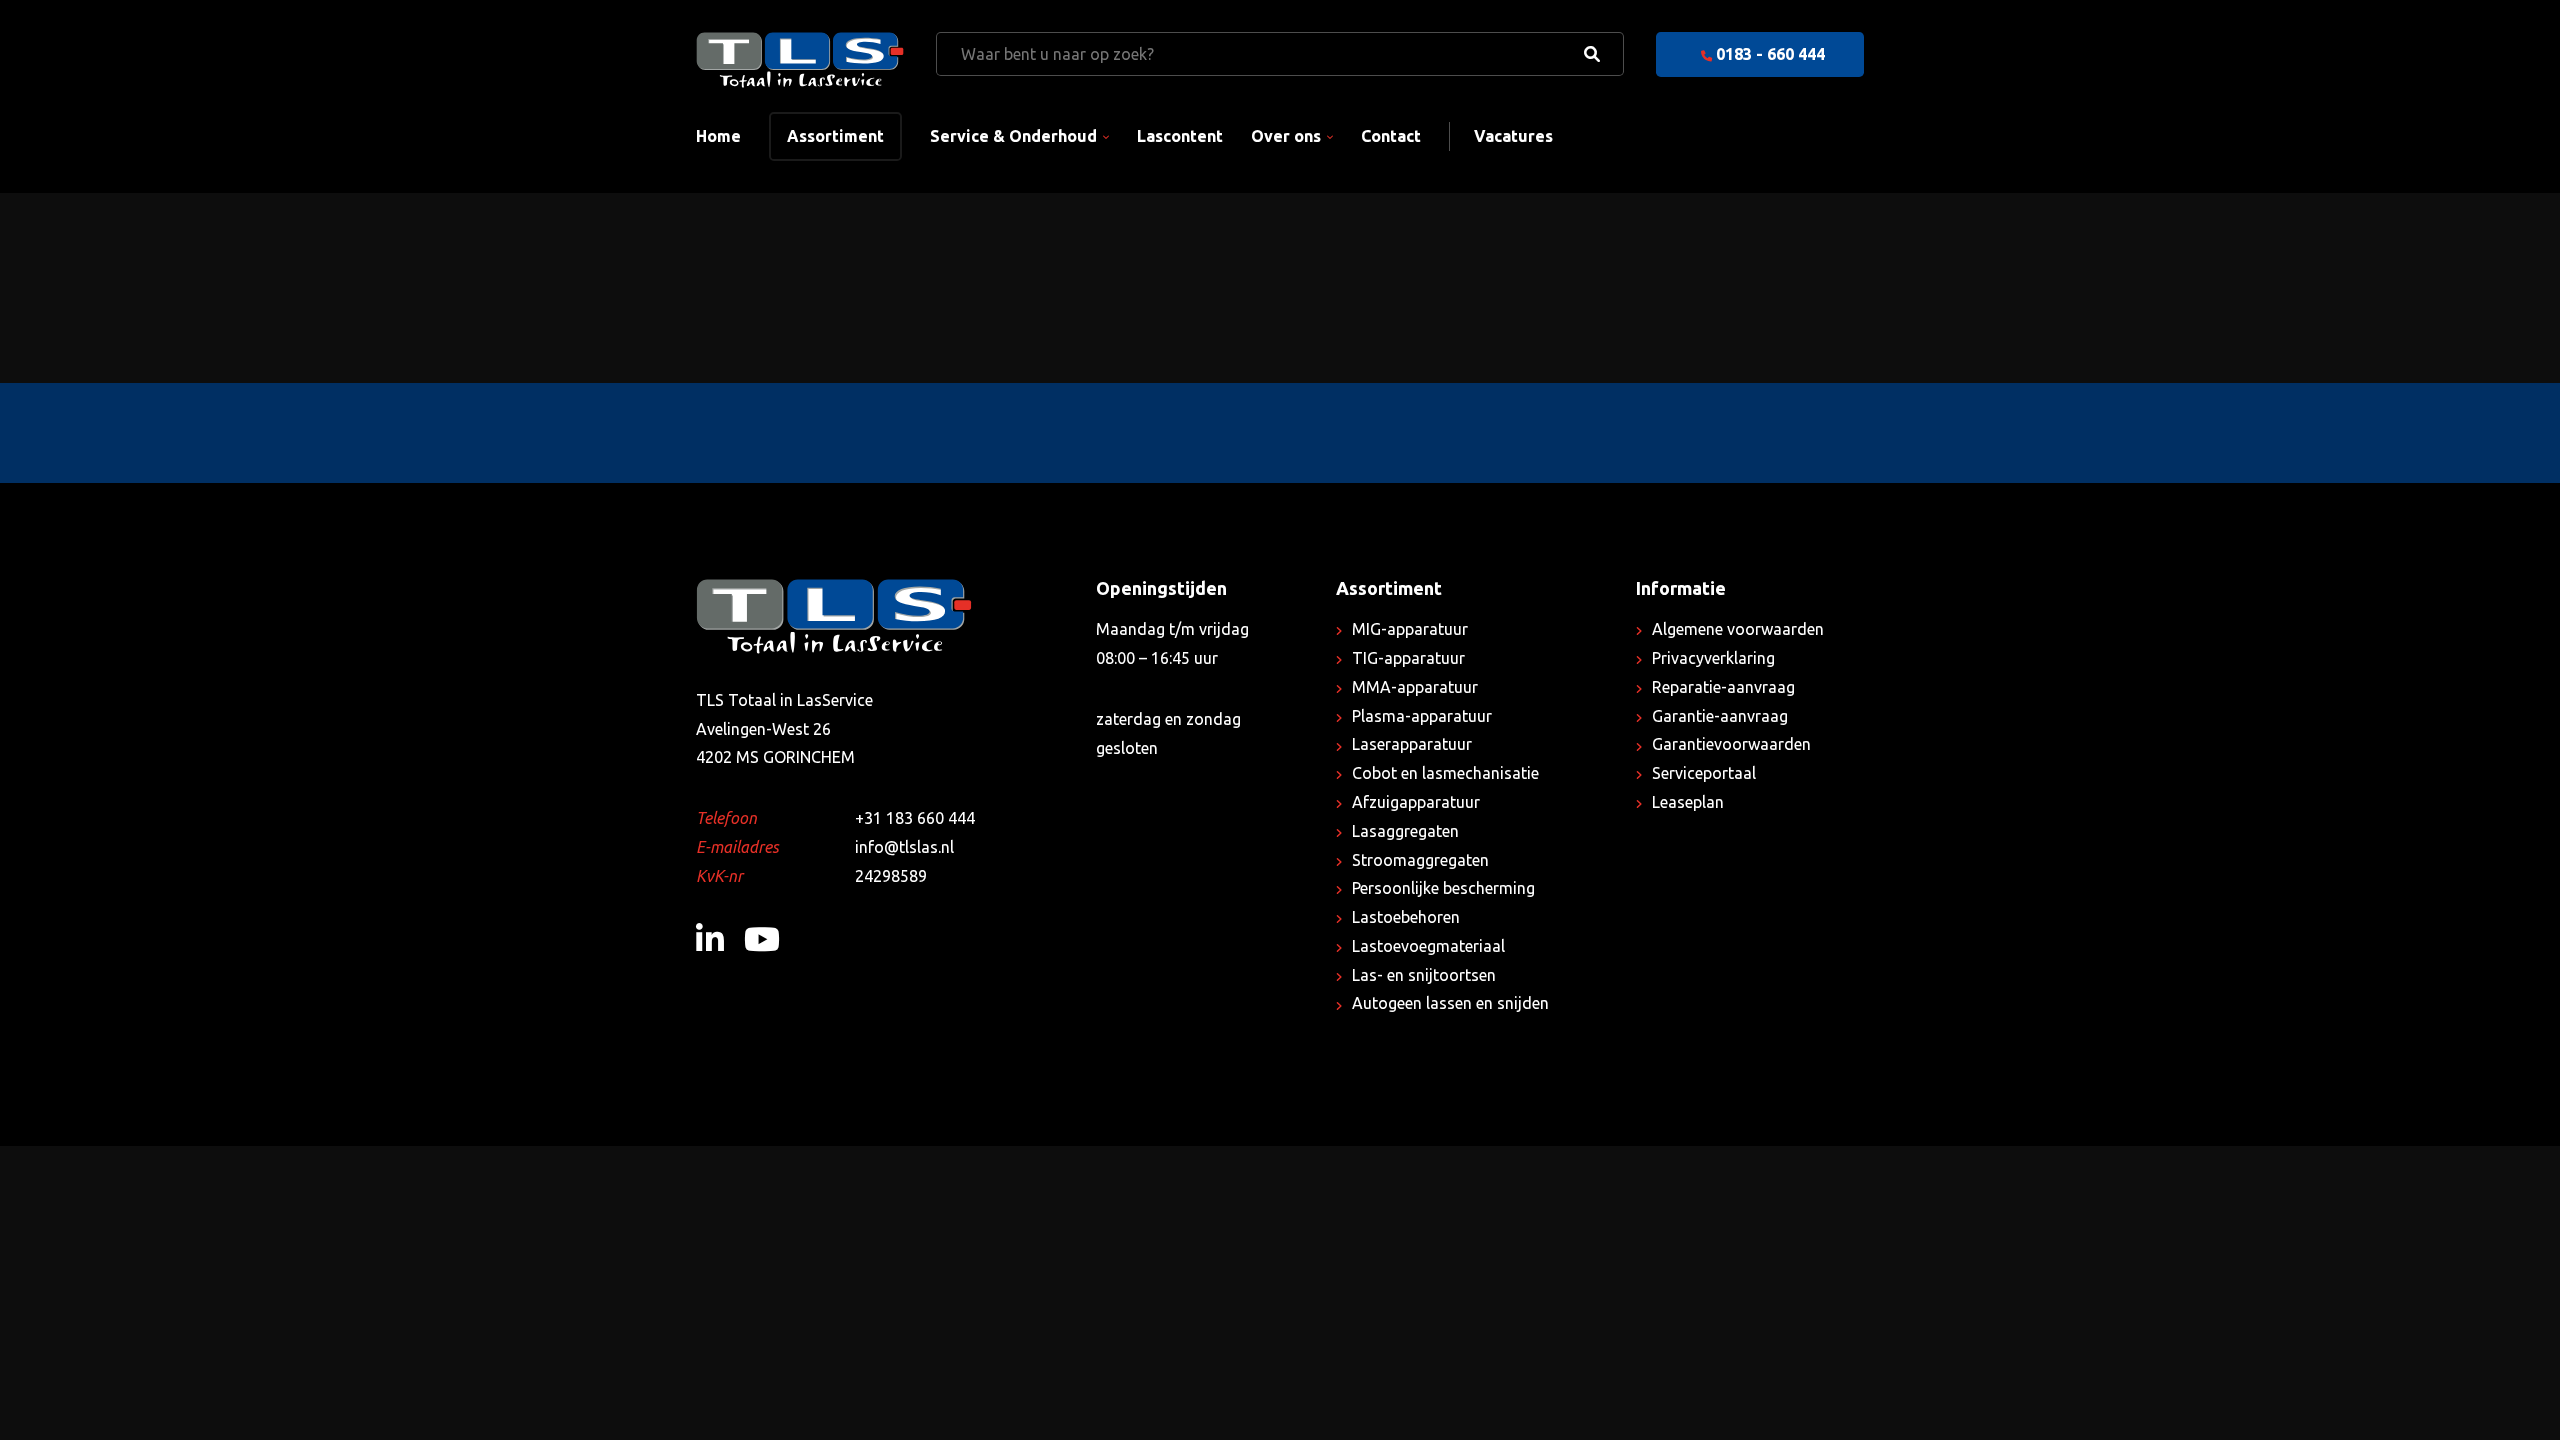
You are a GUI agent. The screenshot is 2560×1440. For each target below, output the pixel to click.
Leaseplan (1688, 802)
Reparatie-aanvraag (1723, 687)
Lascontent (1180, 136)
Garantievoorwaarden (1731, 744)
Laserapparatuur (1412, 744)
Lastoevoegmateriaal (1428, 946)
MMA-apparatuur (1415, 687)
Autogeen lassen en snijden (1450, 1003)
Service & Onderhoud (1013, 136)
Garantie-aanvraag (1720, 716)
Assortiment (835, 136)
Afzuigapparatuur (1416, 802)
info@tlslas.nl (904, 847)
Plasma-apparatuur (1422, 716)
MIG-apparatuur (1410, 629)
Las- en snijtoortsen (1424, 975)
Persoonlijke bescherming (1443, 888)
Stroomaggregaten (1420, 860)
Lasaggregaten (1405, 831)
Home (718, 136)
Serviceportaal (1704, 773)
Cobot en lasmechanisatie (1445, 773)
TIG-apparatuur (1408, 658)
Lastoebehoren (1406, 917)
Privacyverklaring (1713, 658)
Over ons (1286, 136)
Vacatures (1513, 136)
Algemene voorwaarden (1738, 629)
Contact (1391, 136)
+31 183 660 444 (915, 818)
